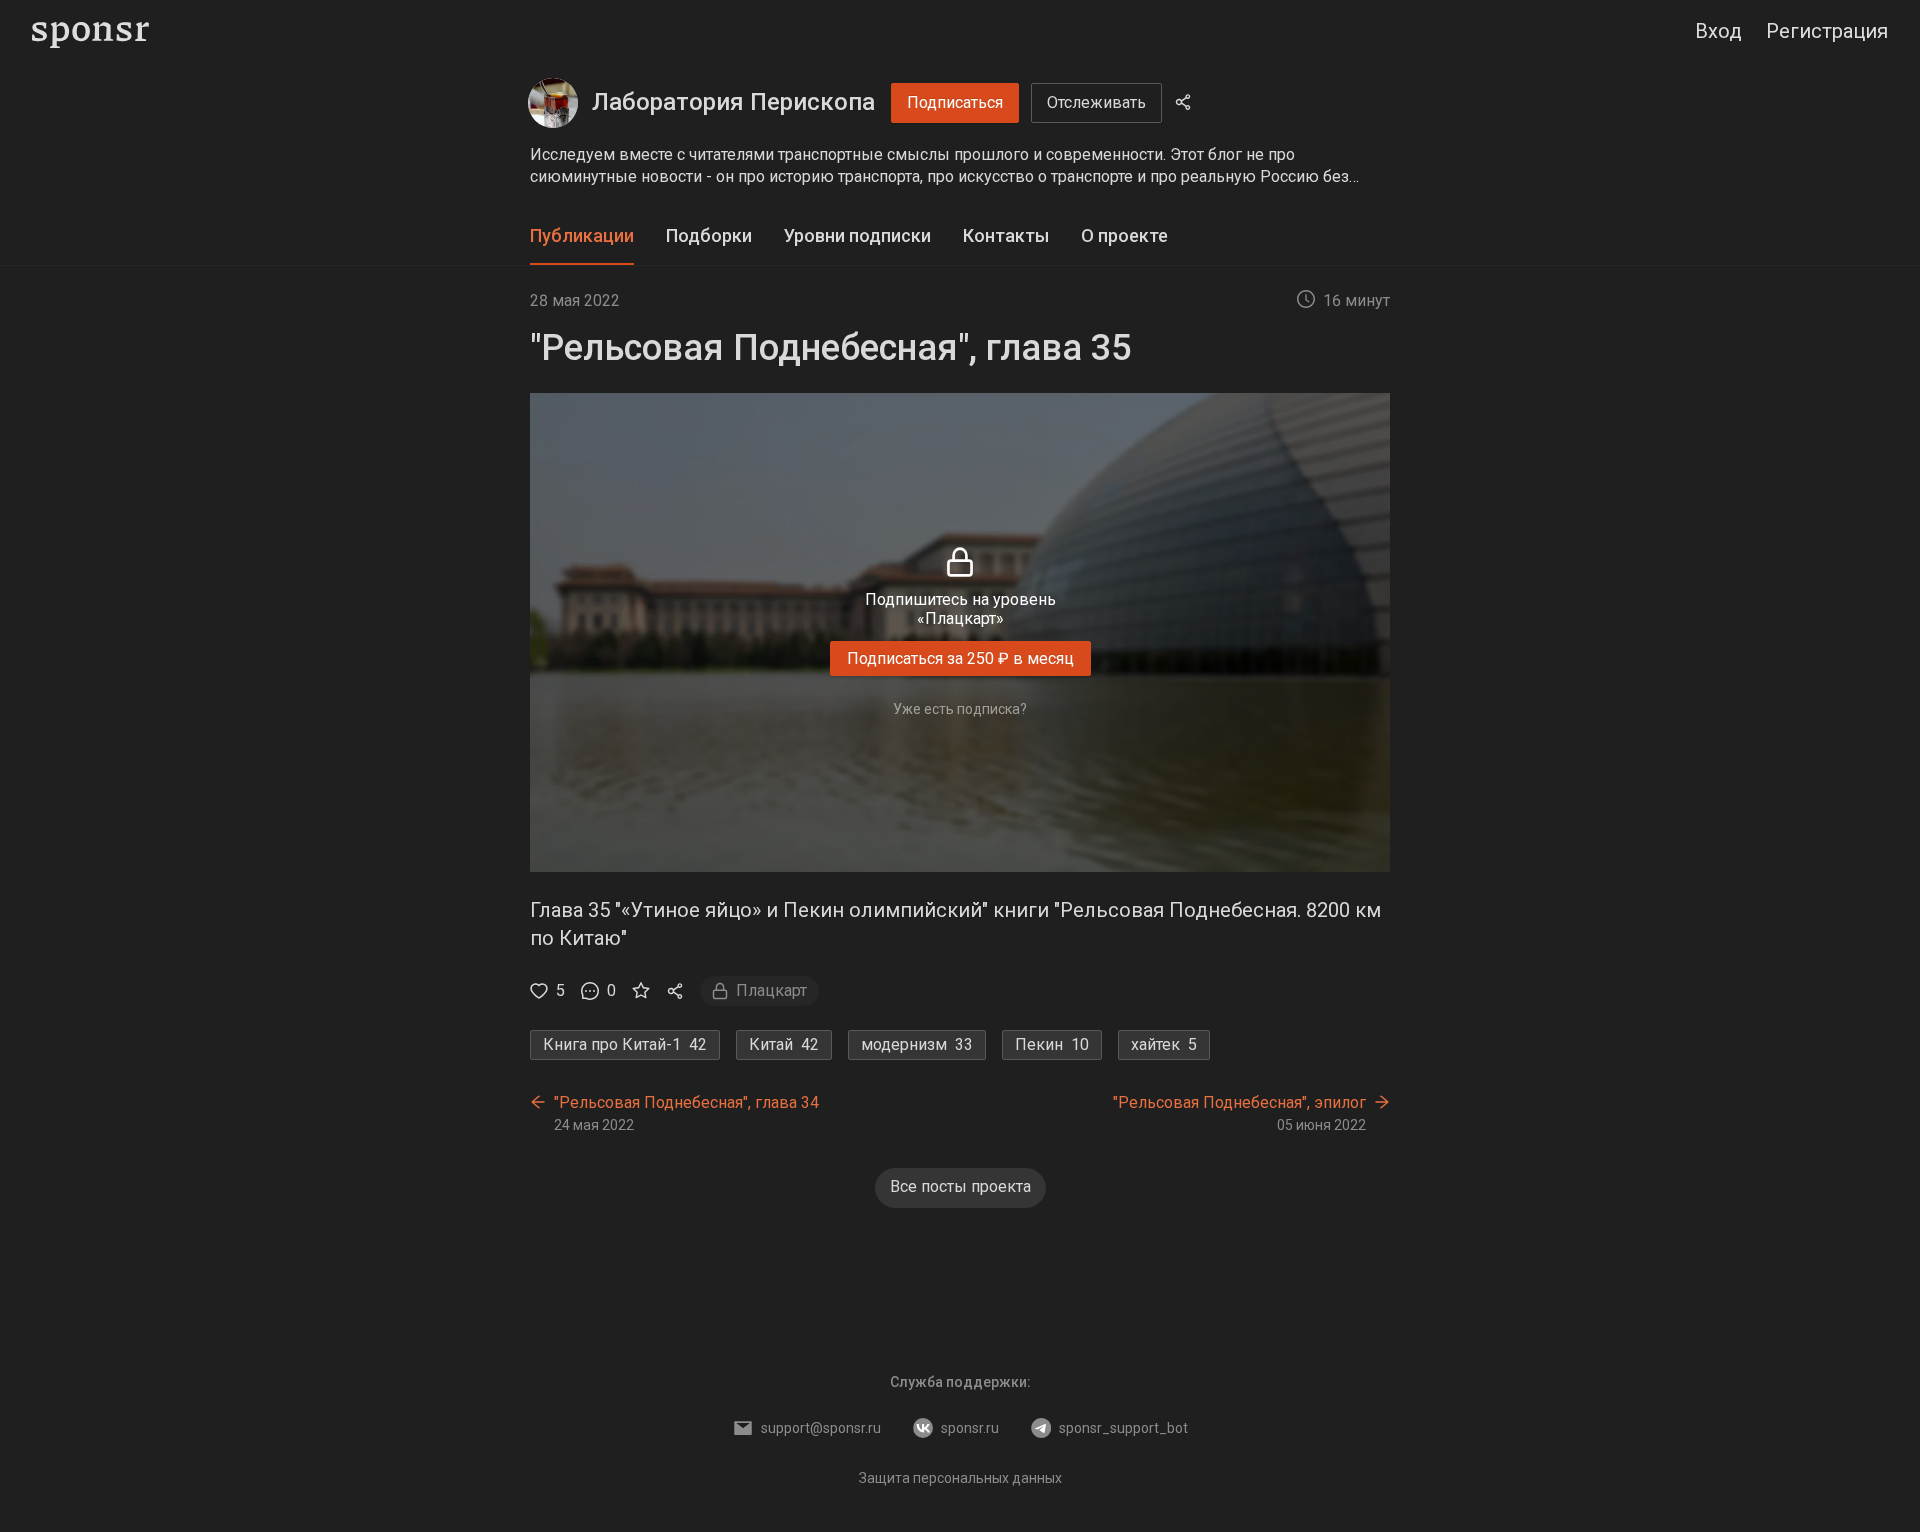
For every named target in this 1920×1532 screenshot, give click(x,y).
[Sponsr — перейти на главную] (90, 31)
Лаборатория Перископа (733, 102)
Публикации (582, 235)
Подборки (709, 235)
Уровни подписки (857, 235)
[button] (960, 166)
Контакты (1006, 235)
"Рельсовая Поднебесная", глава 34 (686, 1102)
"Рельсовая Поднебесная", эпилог (1239, 1102)
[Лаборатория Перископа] (553, 103)
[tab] (582, 236)
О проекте (1124, 235)
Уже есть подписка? (960, 709)
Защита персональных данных (960, 1478)
